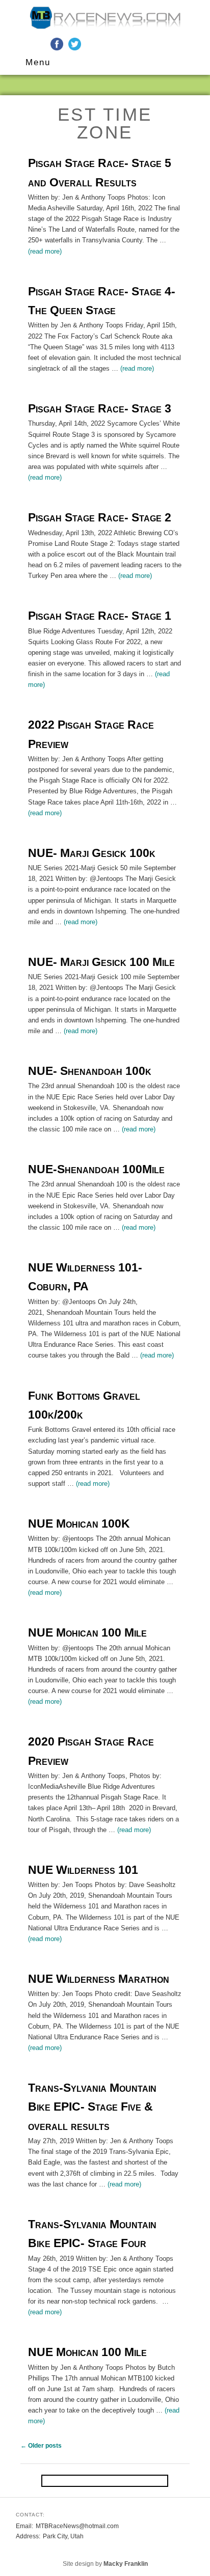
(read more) (45, 251)
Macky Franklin (126, 2564)
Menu (38, 62)
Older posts (41, 2446)
